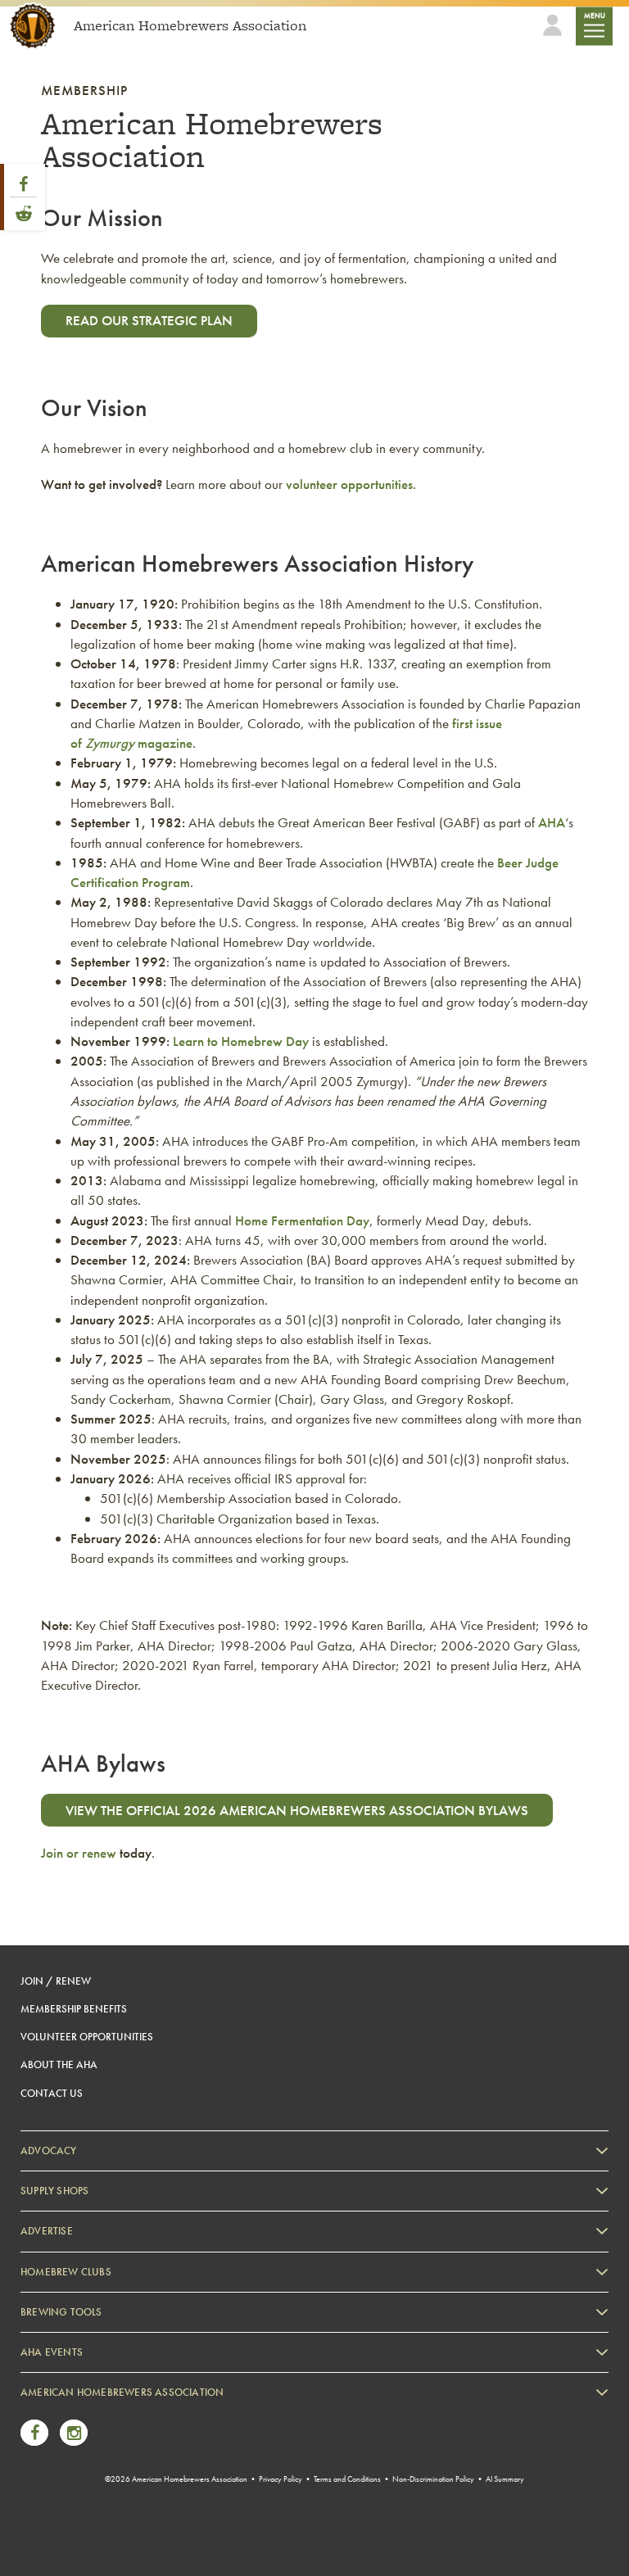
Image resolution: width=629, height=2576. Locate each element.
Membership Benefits (74, 2009)
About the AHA (59, 2064)
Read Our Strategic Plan (149, 320)
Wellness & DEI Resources (93, 2488)
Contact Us (52, 2093)
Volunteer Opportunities (87, 2037)
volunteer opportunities (349, 484)
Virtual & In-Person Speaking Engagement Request (145, 2513)
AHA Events (52, 2352)
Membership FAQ (75, 2439)
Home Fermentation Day (302, 1220)
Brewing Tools (61, 2312)
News (50, 2413)
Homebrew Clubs (66, 2272)
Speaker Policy (69, 2538)
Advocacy (49, 2150)
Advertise (47, 2231)
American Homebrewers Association (122, 2392)
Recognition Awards (81, 2463)
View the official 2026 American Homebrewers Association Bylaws (297, 1810)
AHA (552, 822)
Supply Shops (54, 2191)
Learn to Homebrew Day (241, 1041)
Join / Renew (56, 1981)
